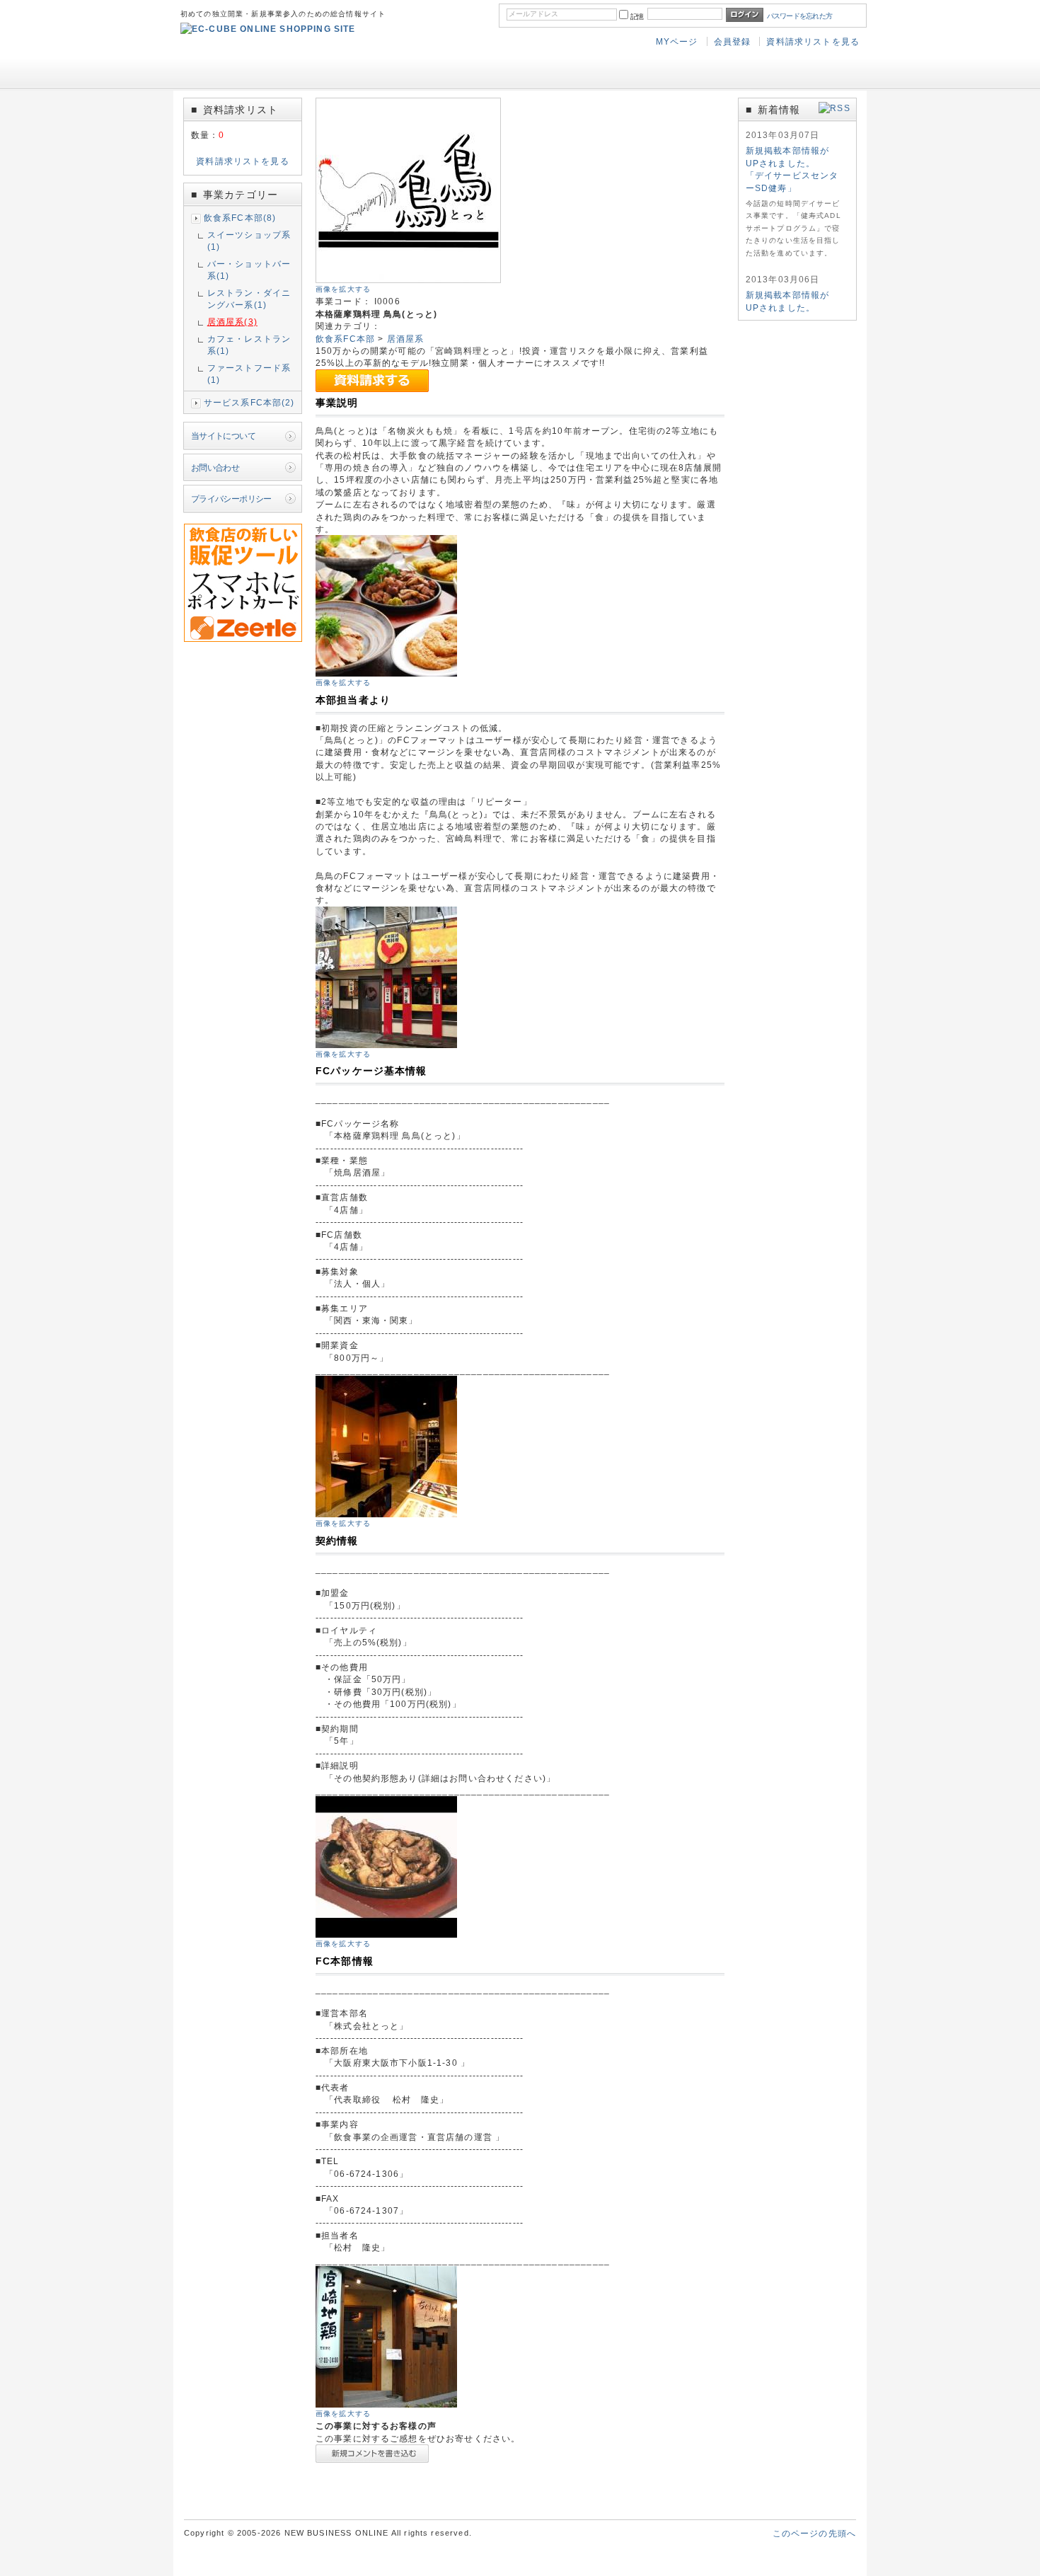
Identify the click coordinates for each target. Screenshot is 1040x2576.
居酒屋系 (406, 339)
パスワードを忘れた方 (800, 16)
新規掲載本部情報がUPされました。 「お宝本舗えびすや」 (792, 307)
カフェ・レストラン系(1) (249, 345)
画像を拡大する (343, 289)
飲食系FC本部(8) (240, 218)
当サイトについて (223, 436)
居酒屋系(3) (232, 322)
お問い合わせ (215, 467)
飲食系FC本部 (345, 339)
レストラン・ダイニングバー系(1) (249, 299)
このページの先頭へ (814, 2533)
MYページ (677, 41)
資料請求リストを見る (813, 41)
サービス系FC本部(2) (249, 402)
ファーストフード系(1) (249, 374)
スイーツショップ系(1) (249, 241)
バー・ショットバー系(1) (249, 270)
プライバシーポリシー (231, 499)
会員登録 (733, 41)
